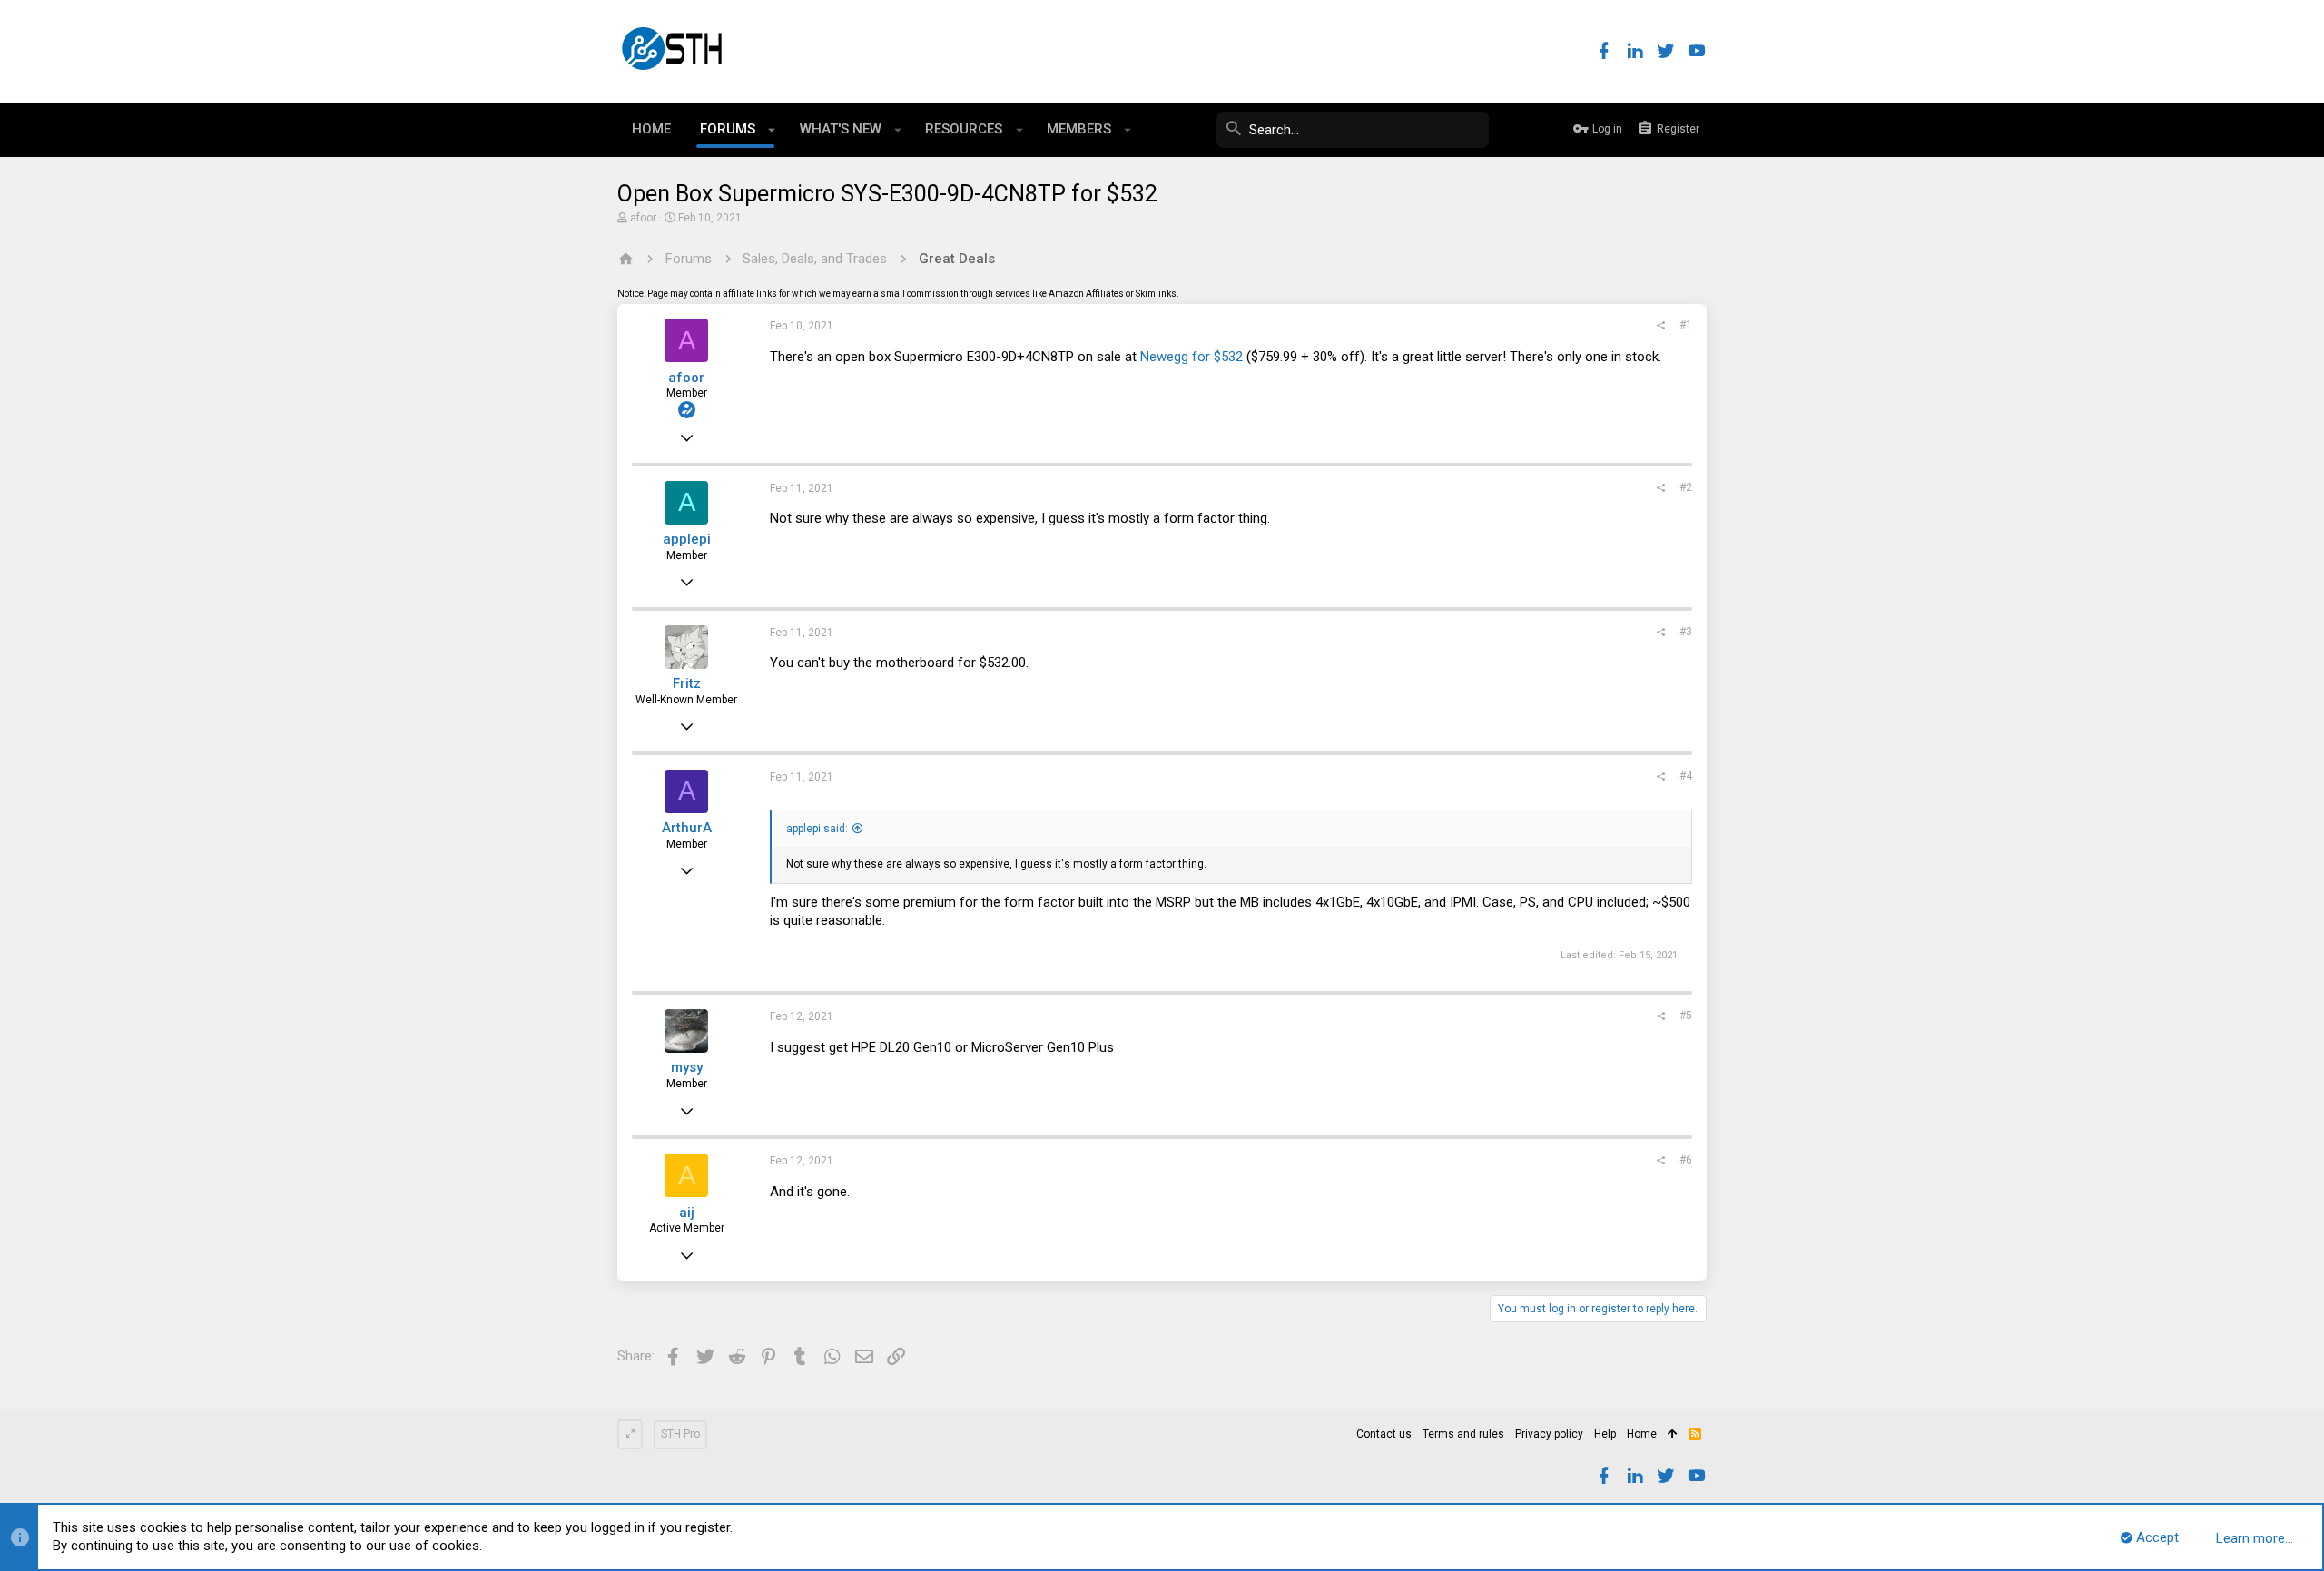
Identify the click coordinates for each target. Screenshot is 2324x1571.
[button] (772, 130)
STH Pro (680, 1434)
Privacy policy (1549, 1434)
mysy (687, 1067)
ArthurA (687, 828)
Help (1605, 1434)
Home (1642, 1434)
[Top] (1673, 1435)
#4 (1686, 776)
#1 (1686, 325)
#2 (1686, 487)
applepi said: (817, 829)
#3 (1686, 632)
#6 (1686, 1160)
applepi (687, 539)
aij (687, 1213)
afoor (643, 218)
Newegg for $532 (1192, 357)
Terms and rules (1463, 1434)
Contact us (1384, 1434)
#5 (1686, 1016)
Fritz (687, 683)
